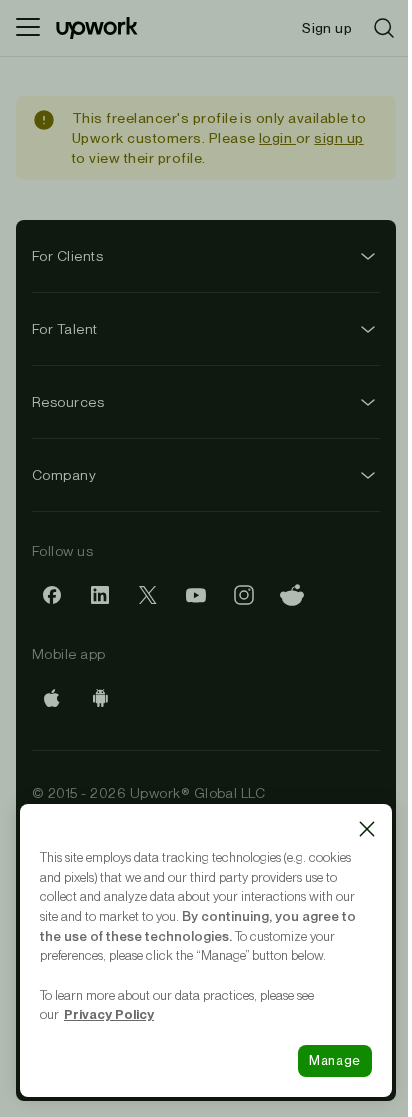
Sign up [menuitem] (327, 28)
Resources (68, 402)
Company (64, 475)
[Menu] (28, 28)
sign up (338, 138)
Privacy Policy (109, 1014)
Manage (335, 1060)
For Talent (65, 329)
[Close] (367, 829)
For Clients (67, 256)
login (277, 138)
